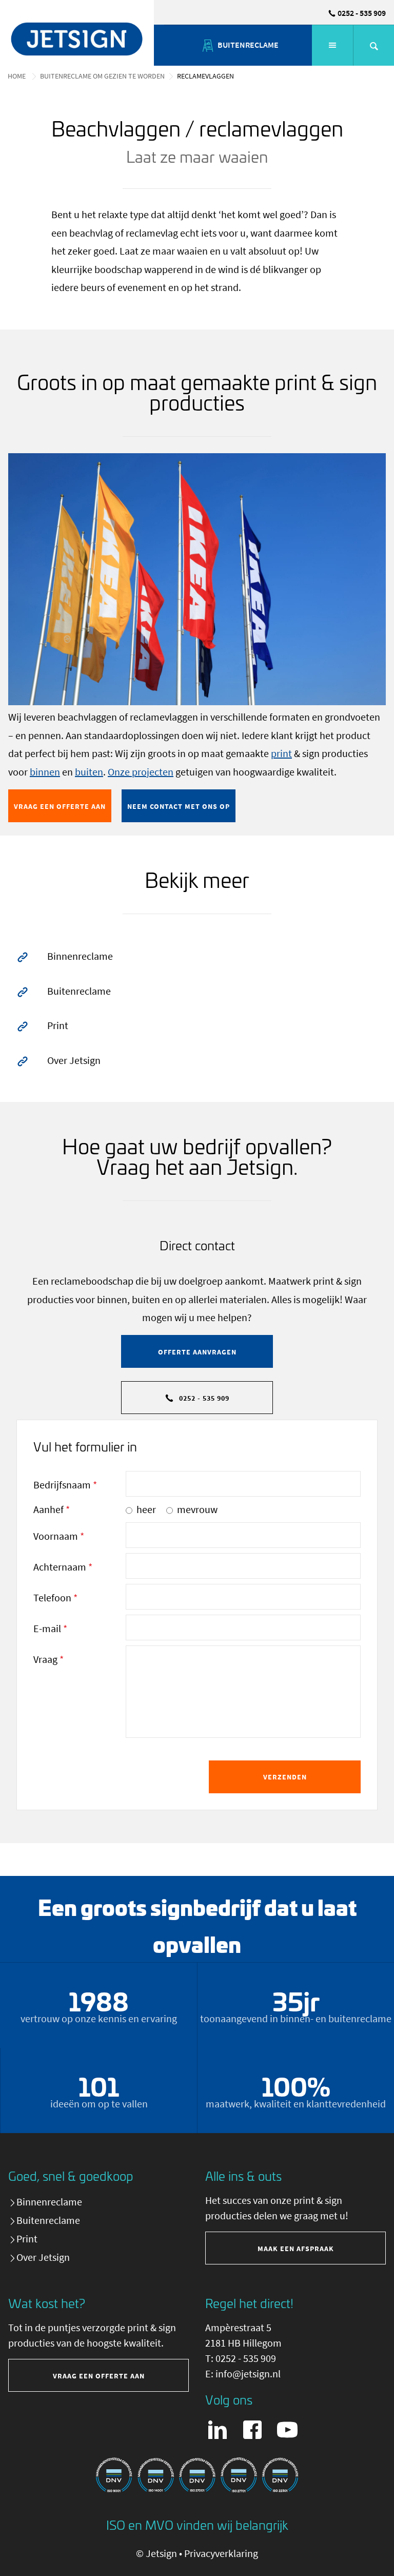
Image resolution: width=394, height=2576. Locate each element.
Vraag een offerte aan (60, 806)
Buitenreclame (78, 991)
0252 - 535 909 (362, 13)
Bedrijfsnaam (65, 1485)
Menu (332, 45)
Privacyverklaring (221, 2553)
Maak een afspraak (296, 2249)
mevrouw (197, 1509)
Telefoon (55, 1597)
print (281, 753)
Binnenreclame (79, 956)
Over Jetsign (73, 1060)
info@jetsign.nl (248, 2374)
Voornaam (59, 1536)
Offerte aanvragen (197, 1352)
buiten (89, 772)
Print (284, 44)
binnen (45, 772)
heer (146, 1509)
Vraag (48, 1659)
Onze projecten (141, 772)
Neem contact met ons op (179, 806)
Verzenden (285, 1777)
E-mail (50, 1628)
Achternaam (63, 1567)
